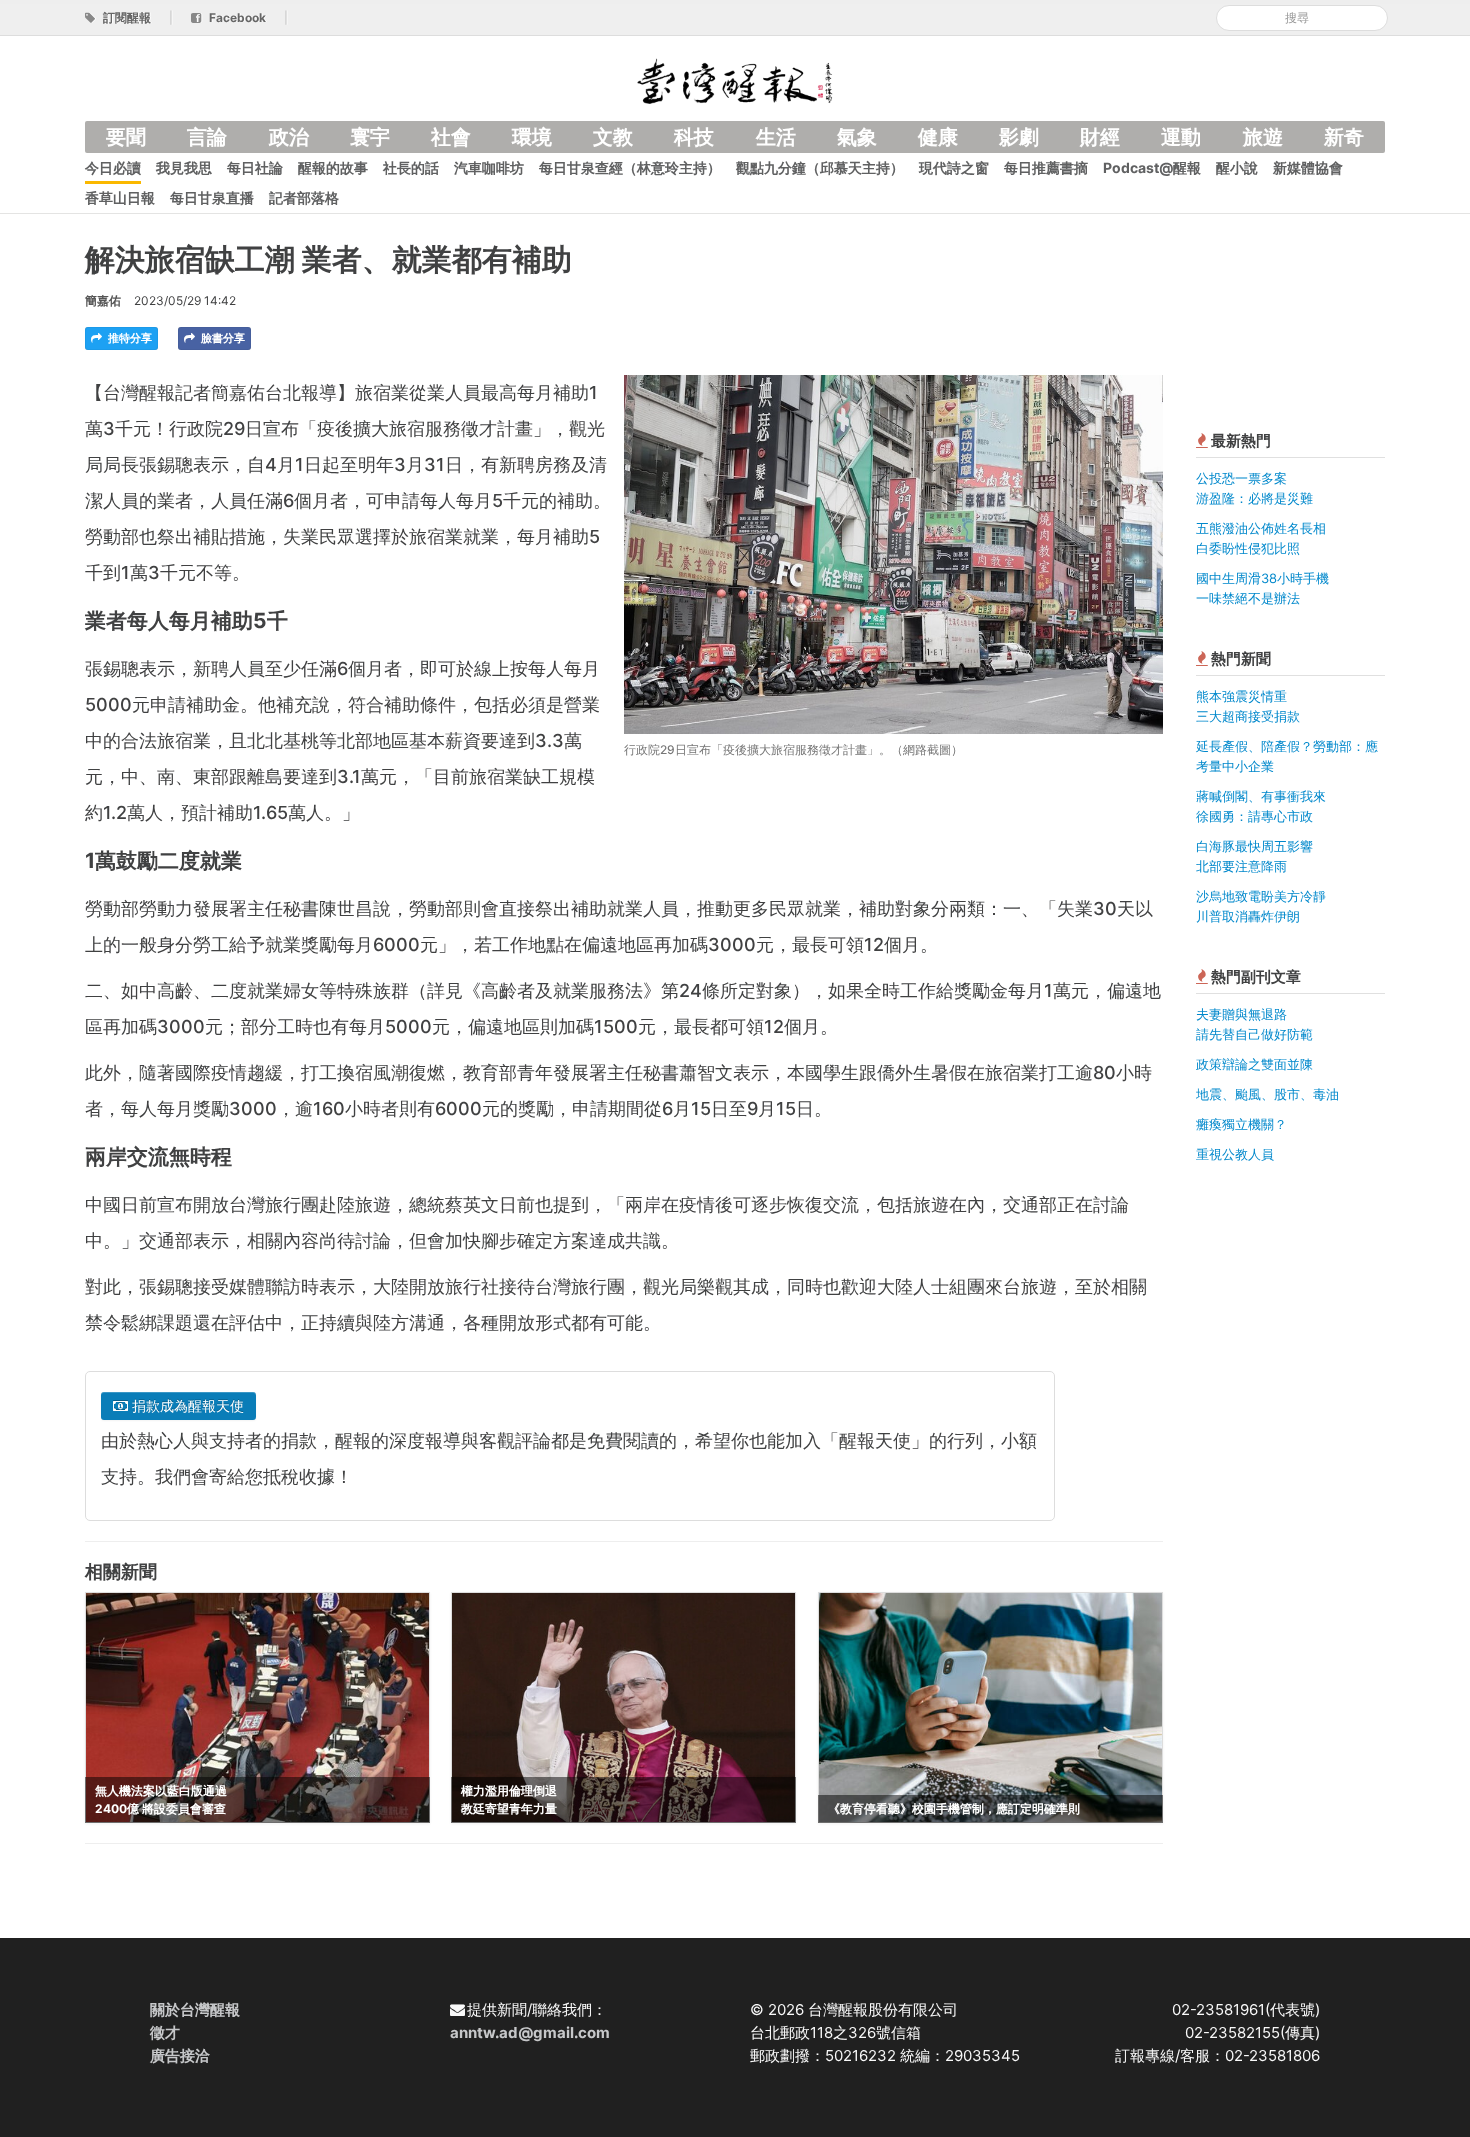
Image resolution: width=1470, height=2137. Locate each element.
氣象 (857, 137)
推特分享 (128, 338)
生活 (776, 137)
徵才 (165, 2032)
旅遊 (1263, 137)
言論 (207, 137)
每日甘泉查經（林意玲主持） (630, 167)
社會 (451, 137)
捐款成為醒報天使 (186, 1405)
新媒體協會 (1308, 167)
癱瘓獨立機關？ (1241, 1124)
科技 (694, 137)
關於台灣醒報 (195, 2009)
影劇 (1019, 137)
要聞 (126, 137)
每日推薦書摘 (1046, 167)
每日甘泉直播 (212, 197)
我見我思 (184, 167)
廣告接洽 (180, 2055)
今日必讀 (113, 167)
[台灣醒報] (735, 79)
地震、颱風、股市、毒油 (1267, 1094)
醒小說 (1237, 167)
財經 (1100, 137)
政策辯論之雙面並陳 (1254, 1064)
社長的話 (411, 167)
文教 (613, 137)
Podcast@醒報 (1152, 167)
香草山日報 (120, 197)
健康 (938, 137)
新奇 (1344, 137)
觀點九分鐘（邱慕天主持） (820, 167)
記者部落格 (304, 197)
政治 (289, 137)
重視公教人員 (1235, 1154)
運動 (1181, 137)
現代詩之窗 (954, 167)
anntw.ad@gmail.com (530, 2032)
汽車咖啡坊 (489, 167)
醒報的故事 (333, 167)
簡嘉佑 (103, 300)
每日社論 (255, 167)
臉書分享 (221, 338)
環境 (532, 137)
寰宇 (370, 137)
